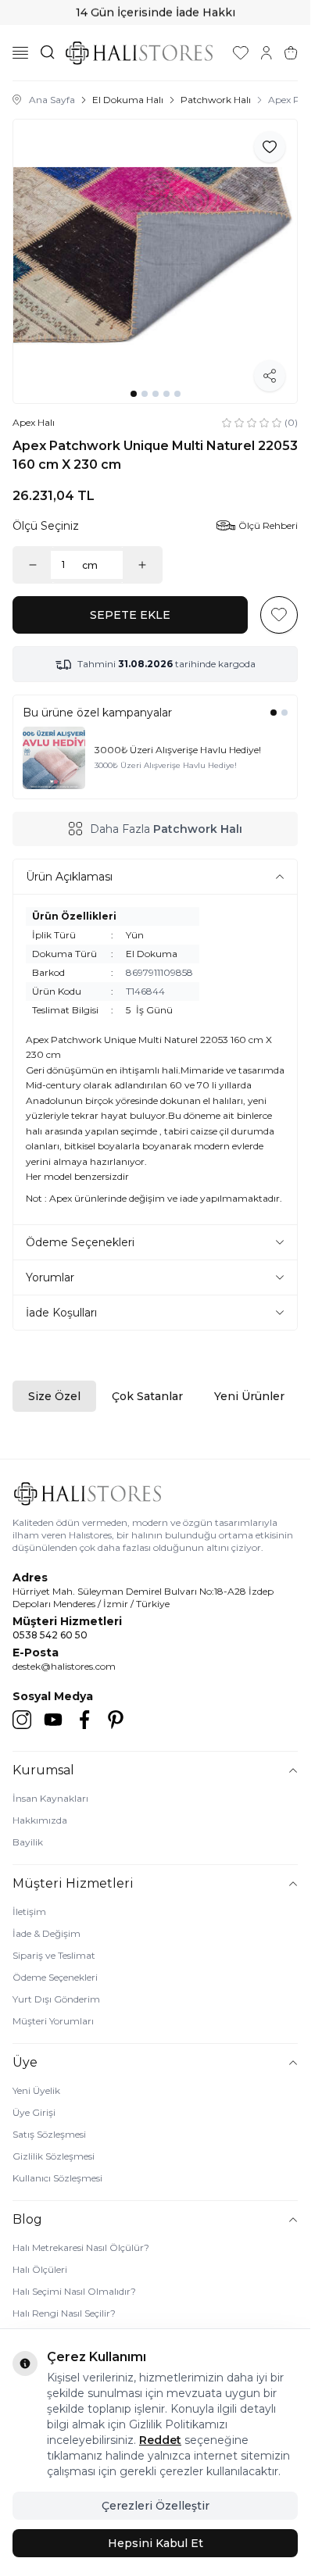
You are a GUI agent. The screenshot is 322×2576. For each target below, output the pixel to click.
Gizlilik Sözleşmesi (54, 2156)
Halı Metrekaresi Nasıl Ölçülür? (81, 2247)
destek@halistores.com (64, 1666)
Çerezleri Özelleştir (156, 2506)
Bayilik (28, 1842)
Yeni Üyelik (36, 2090)
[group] (155, 261)
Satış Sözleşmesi (49, 2134)
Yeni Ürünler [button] (249, 1396)
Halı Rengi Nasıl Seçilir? (64, 2313)
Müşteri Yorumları (53, 2021)
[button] (134, 394)
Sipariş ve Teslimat (54, 1955)
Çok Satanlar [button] (147, 1396)
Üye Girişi (34, 2112)
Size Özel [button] (54, 1396)
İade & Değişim (47, 1933)
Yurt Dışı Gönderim (56, 1999)
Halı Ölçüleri (40, 2269)
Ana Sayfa (52, 100)
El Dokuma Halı (128, 100)
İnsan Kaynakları (50, 1798)
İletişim (29, 1911)
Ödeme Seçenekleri (55, 1977)
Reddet (160, 2440)
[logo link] (139, 53)
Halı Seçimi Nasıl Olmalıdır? (74, 2291)
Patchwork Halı (216, 100)
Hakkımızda (40, 1820)
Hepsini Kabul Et (156, 2543)
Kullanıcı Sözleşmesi (57, 2178)
